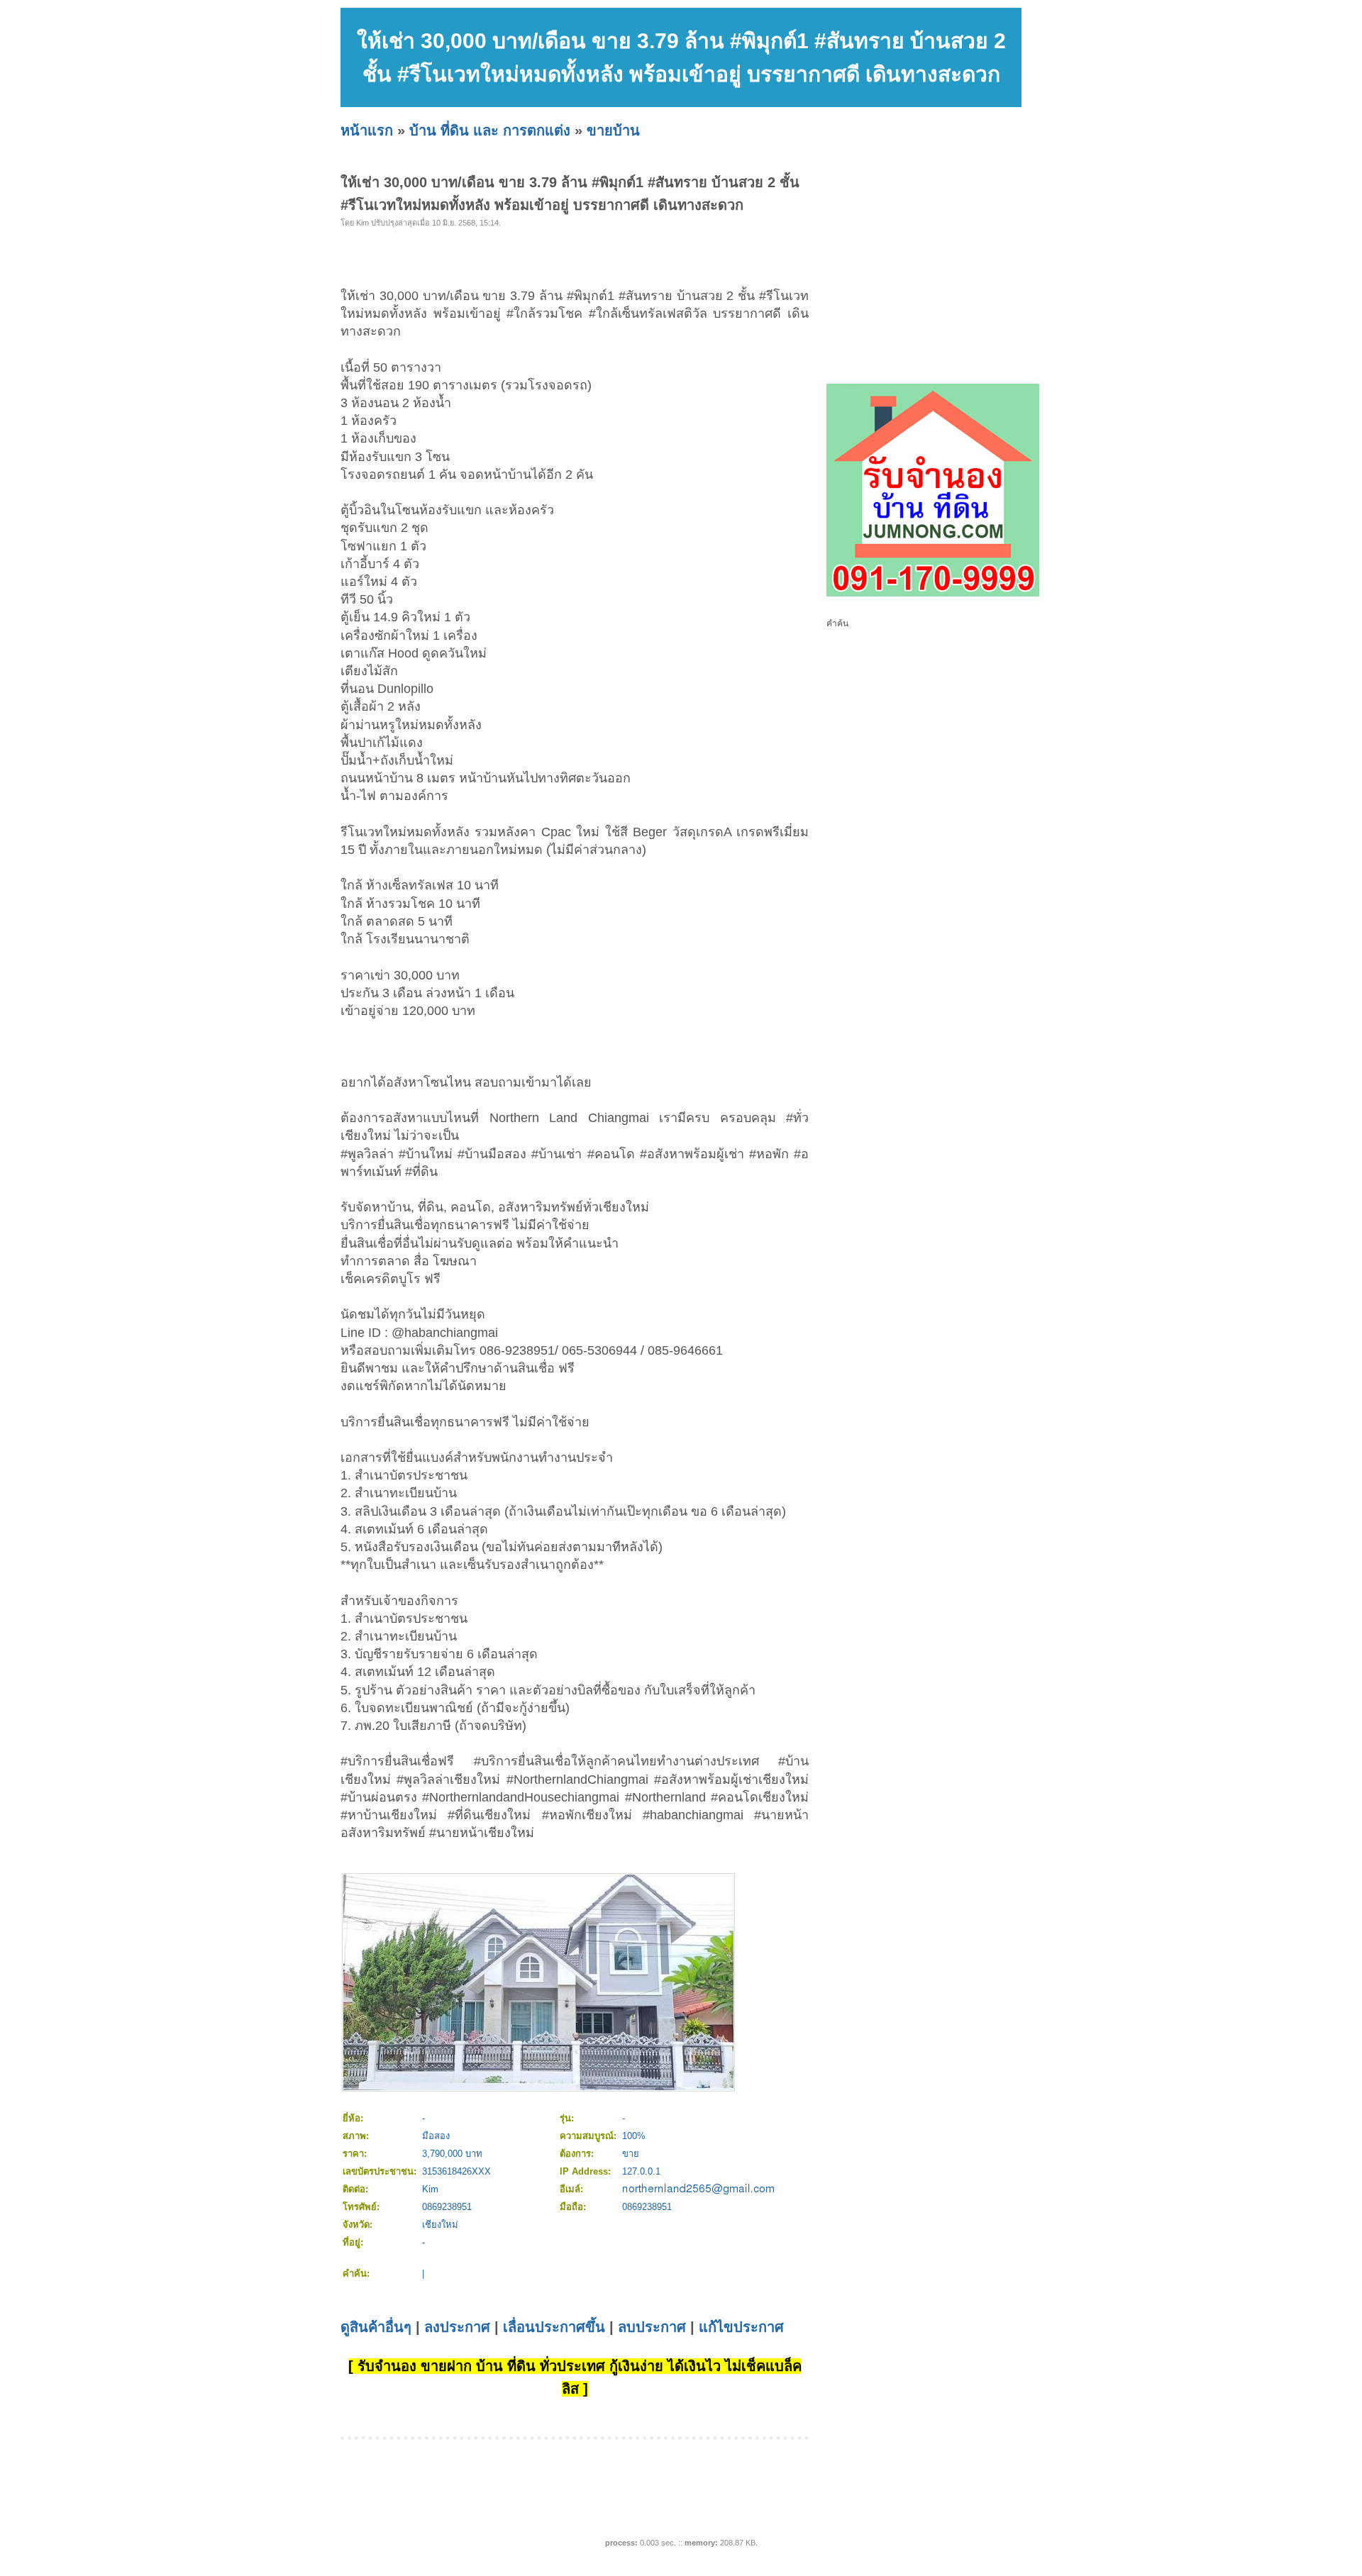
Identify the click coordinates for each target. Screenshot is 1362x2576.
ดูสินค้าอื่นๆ (376, 2327)
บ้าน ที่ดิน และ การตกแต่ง (490, 131)
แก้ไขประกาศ (741, 2327)
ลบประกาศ (652, 2327)
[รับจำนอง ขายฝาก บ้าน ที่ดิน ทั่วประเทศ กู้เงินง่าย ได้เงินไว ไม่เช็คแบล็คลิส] (933, 594)
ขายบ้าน (613, 131)
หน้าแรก (367, 131)
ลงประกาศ (457, 2327)
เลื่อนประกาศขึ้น (554, 2327)
